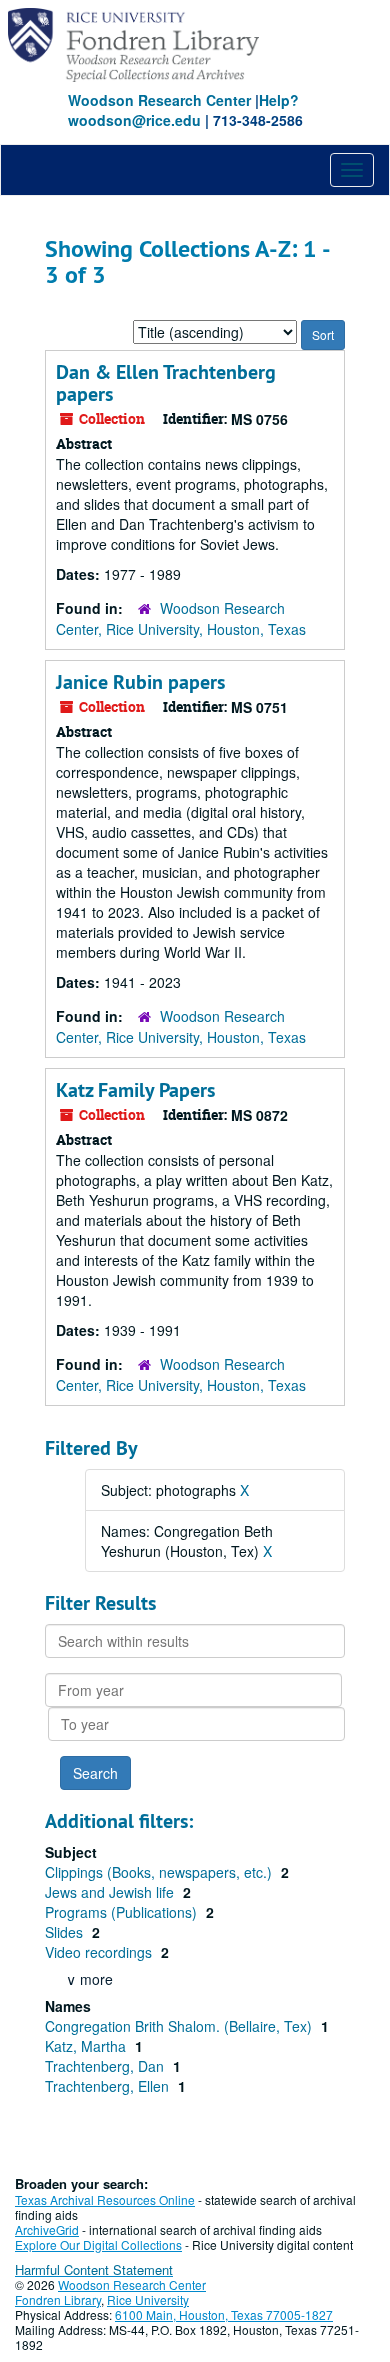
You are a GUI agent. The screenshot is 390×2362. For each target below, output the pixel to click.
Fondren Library (58, 2299)
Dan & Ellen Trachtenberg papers (166, 383)
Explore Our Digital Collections (98, 2244)
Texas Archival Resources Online (105, 2199)
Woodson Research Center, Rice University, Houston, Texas (181, 618)
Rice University (148, 2299)
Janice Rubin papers (140, 682)
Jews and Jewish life (111, 1892)
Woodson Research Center (159, 100)
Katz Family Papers (135, 1090)
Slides (66, 1932)
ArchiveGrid (47, 2229)
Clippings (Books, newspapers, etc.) (160, 1872)
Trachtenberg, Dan (106, 2066)
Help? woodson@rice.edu (183, 110)
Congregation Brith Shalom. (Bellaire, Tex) (180, 2026)
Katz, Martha (87, 2046)
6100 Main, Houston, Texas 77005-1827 (224, 2314)
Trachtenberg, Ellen (109, 2086)
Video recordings (100, 1952)
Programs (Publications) (123, 1912)
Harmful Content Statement (94, 2269)
